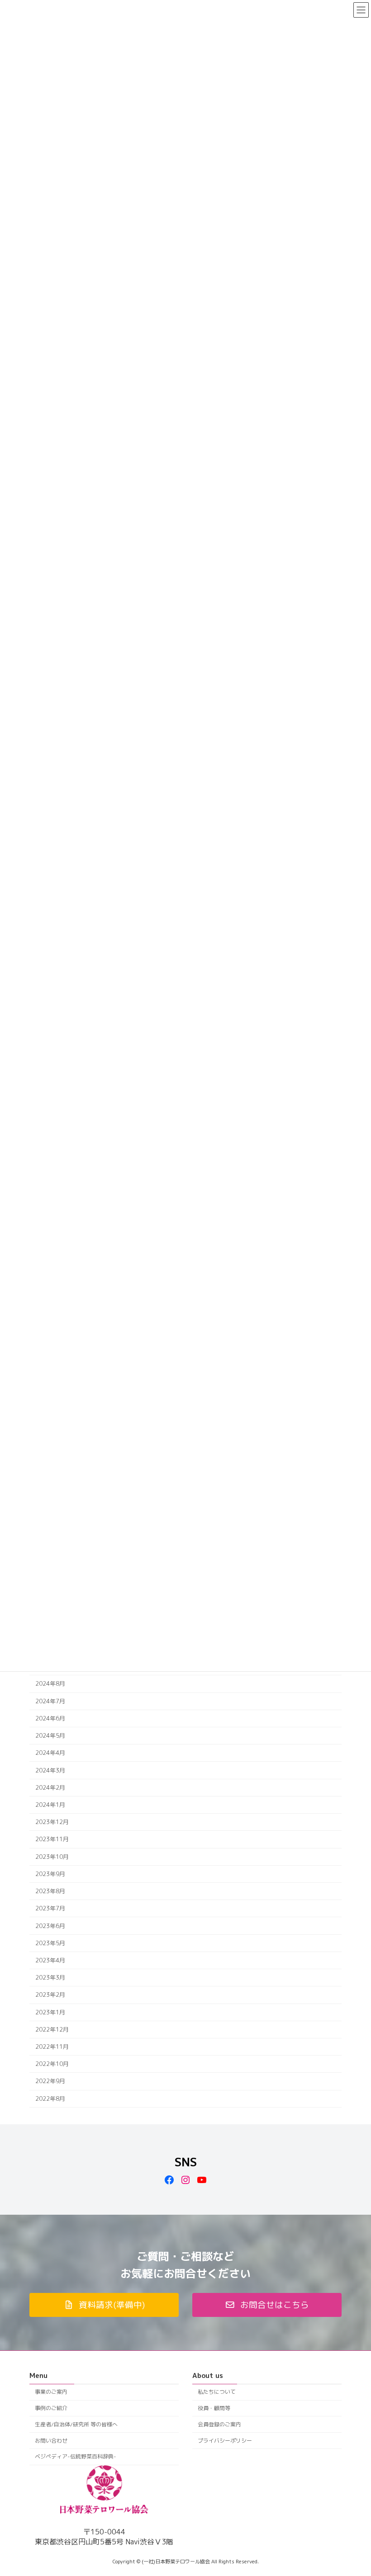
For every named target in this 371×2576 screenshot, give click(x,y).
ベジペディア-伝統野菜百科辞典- (76, 2457)
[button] (104, 2305)
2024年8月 (50, 1684)
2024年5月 (50, 1735)
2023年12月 (52, 1822)
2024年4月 (50, 1753)
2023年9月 (50, 1874)
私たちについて (217, 2392)
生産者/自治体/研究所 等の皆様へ (76, 2424)
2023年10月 (52, 1857)
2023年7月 (50, 1908)
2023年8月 (50, 1891)
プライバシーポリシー (225, 2441)
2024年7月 (50, 1701)
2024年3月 (50, 1770)
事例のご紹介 (51, 2408)
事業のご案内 (51, 2392)
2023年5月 (50, 1943)
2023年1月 (50, 2012)
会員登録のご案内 (219, 2424)
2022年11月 (52, 2047)
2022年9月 (50, 2081)
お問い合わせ (51, 2441)
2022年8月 (50, 2099)
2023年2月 (50, 1995)
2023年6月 (50, 1926)
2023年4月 (50, 1960)
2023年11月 (52, 1839)
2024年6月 (50, 1718)
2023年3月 (50, 1977)
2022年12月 (52, 2029)
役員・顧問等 (214, 2408)
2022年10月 (52, 2064)
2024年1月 (50, 1805)
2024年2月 (50, 1787)
